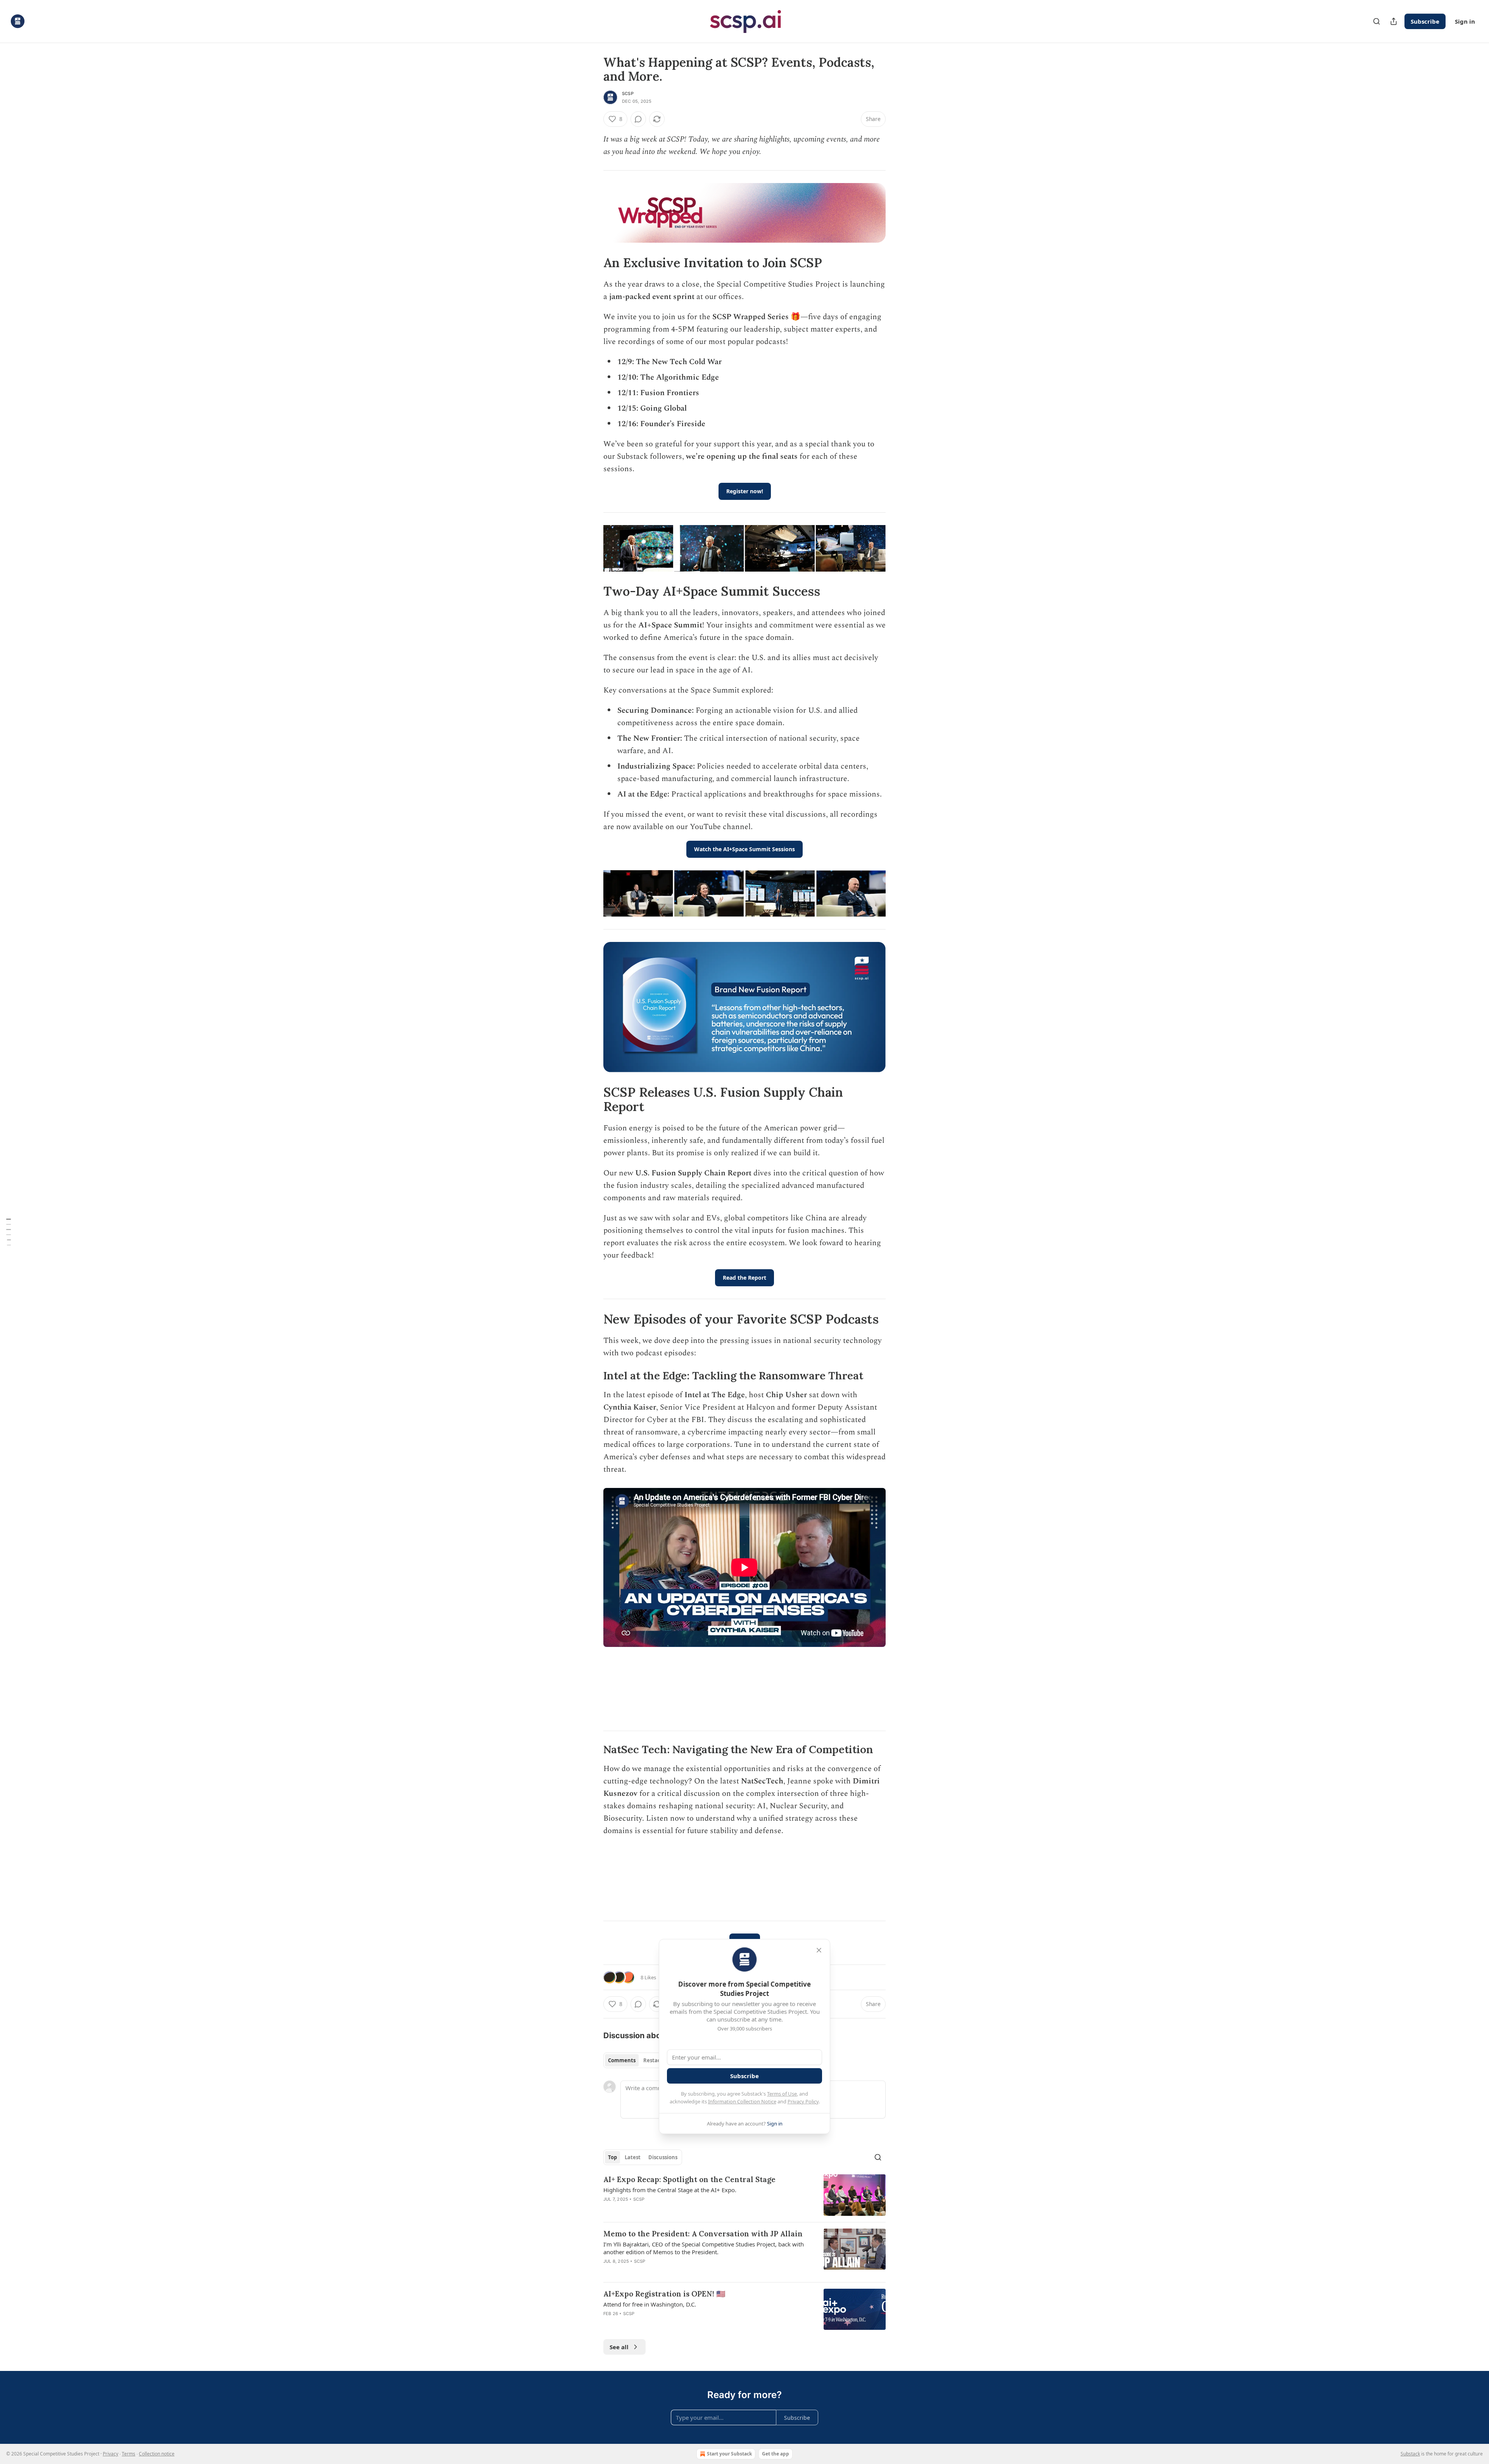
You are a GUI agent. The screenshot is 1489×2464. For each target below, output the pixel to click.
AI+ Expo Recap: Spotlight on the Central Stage (689, 2179)
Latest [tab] (633, 2157)
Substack (1410, 2454)
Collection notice (157, 2454)
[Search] (1377, 21)
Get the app (776, 2454)
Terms (129, 2454)
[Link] (592, 263)
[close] (819, 1950)
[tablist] (637, 2060)
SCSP (628, 93)
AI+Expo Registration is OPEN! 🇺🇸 (664, 2294)
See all (619, 2347)
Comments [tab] (622, 2060)
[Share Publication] (1394, 21)
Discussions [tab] (663, 2157)
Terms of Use (782, 2094)
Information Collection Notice (742, 2101)
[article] (744, 2195)
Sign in (1465, 21)
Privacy (111, 2454)
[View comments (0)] (638, 119)
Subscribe (1425, 21)
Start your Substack (729, 2454)
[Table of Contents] (9, 1232)
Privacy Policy (803, 2101)
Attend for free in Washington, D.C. (650, 2304)
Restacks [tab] (655, 2060)
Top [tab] (612, 2157)
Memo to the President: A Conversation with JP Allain (703, 2234)
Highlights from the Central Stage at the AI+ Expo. (670, 2190)
